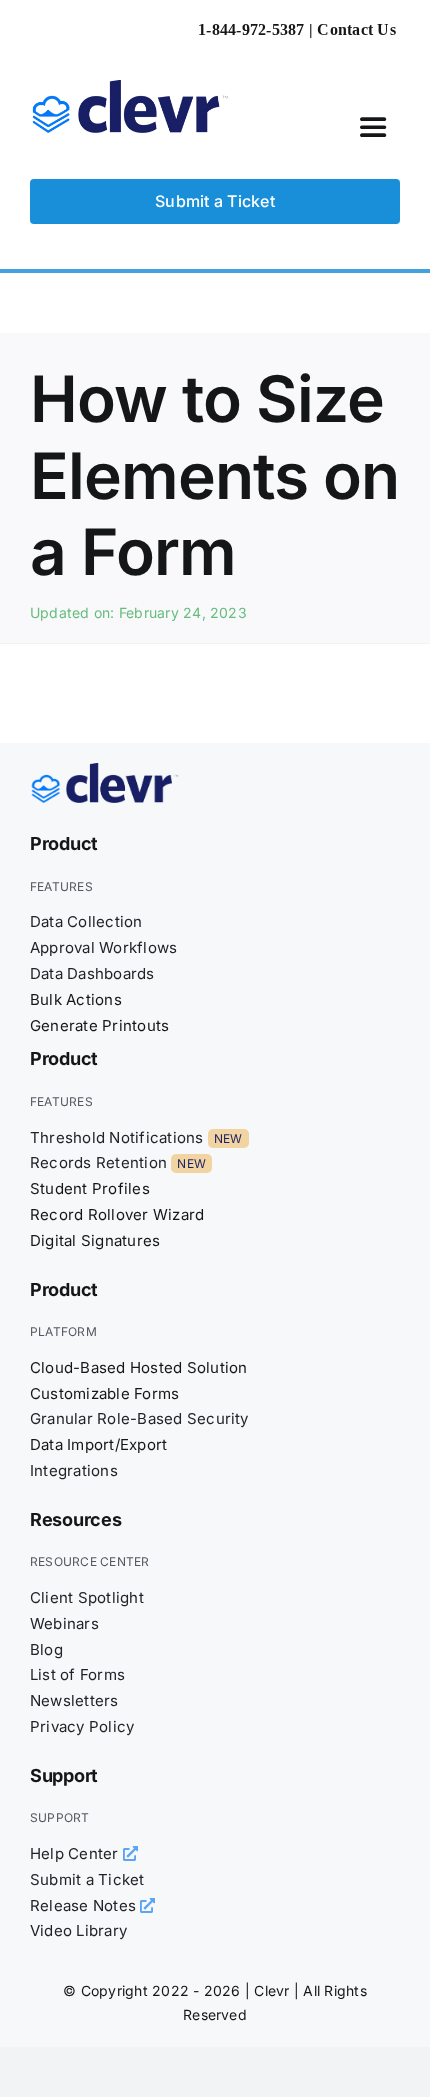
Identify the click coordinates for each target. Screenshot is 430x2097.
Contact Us (356, 29)
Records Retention (98, 1162)
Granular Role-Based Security (139, 1418)
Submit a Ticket (87, 1879)
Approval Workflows (103, 947)
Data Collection (86, 921)
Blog (46, 1649)
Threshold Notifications (117, 1137)
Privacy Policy (82, 1726)
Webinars (64, 1623)
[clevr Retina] (105, 771)
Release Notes (85, 1905)
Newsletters (74, 1700)
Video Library (78, 1930)
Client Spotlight (87, 1597)
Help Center (76, 1853)
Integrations (74, 1470)
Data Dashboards (92, 973)
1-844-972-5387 (251, 29)
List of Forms (77, 1674)
